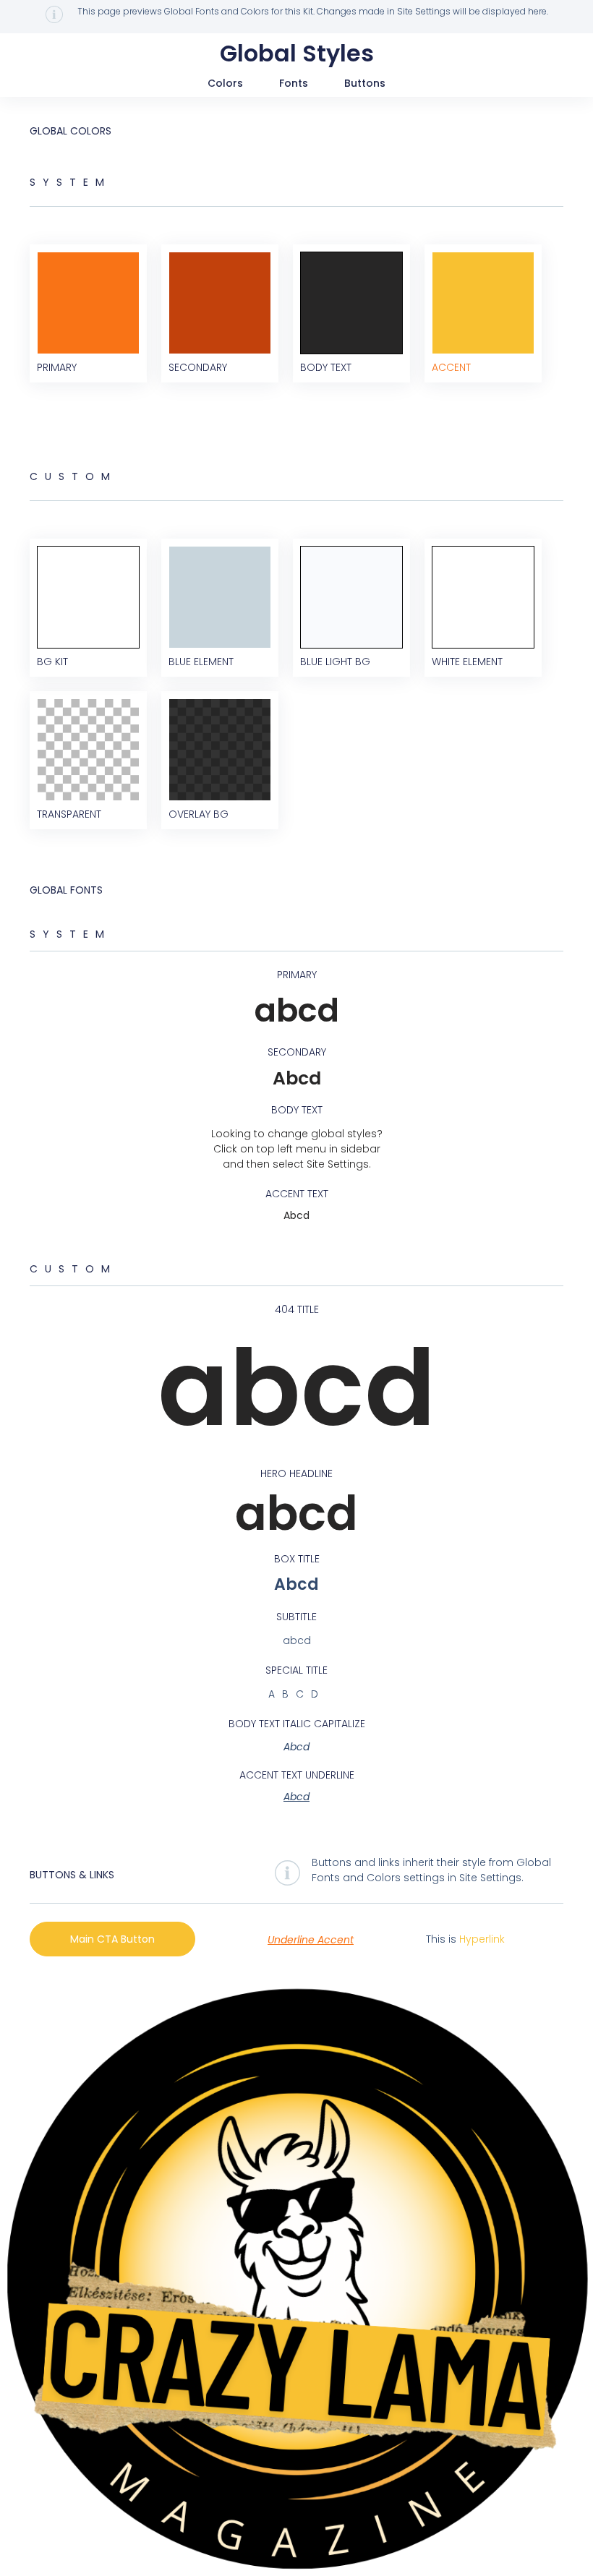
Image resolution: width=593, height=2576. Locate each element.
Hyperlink (482, 1939)
